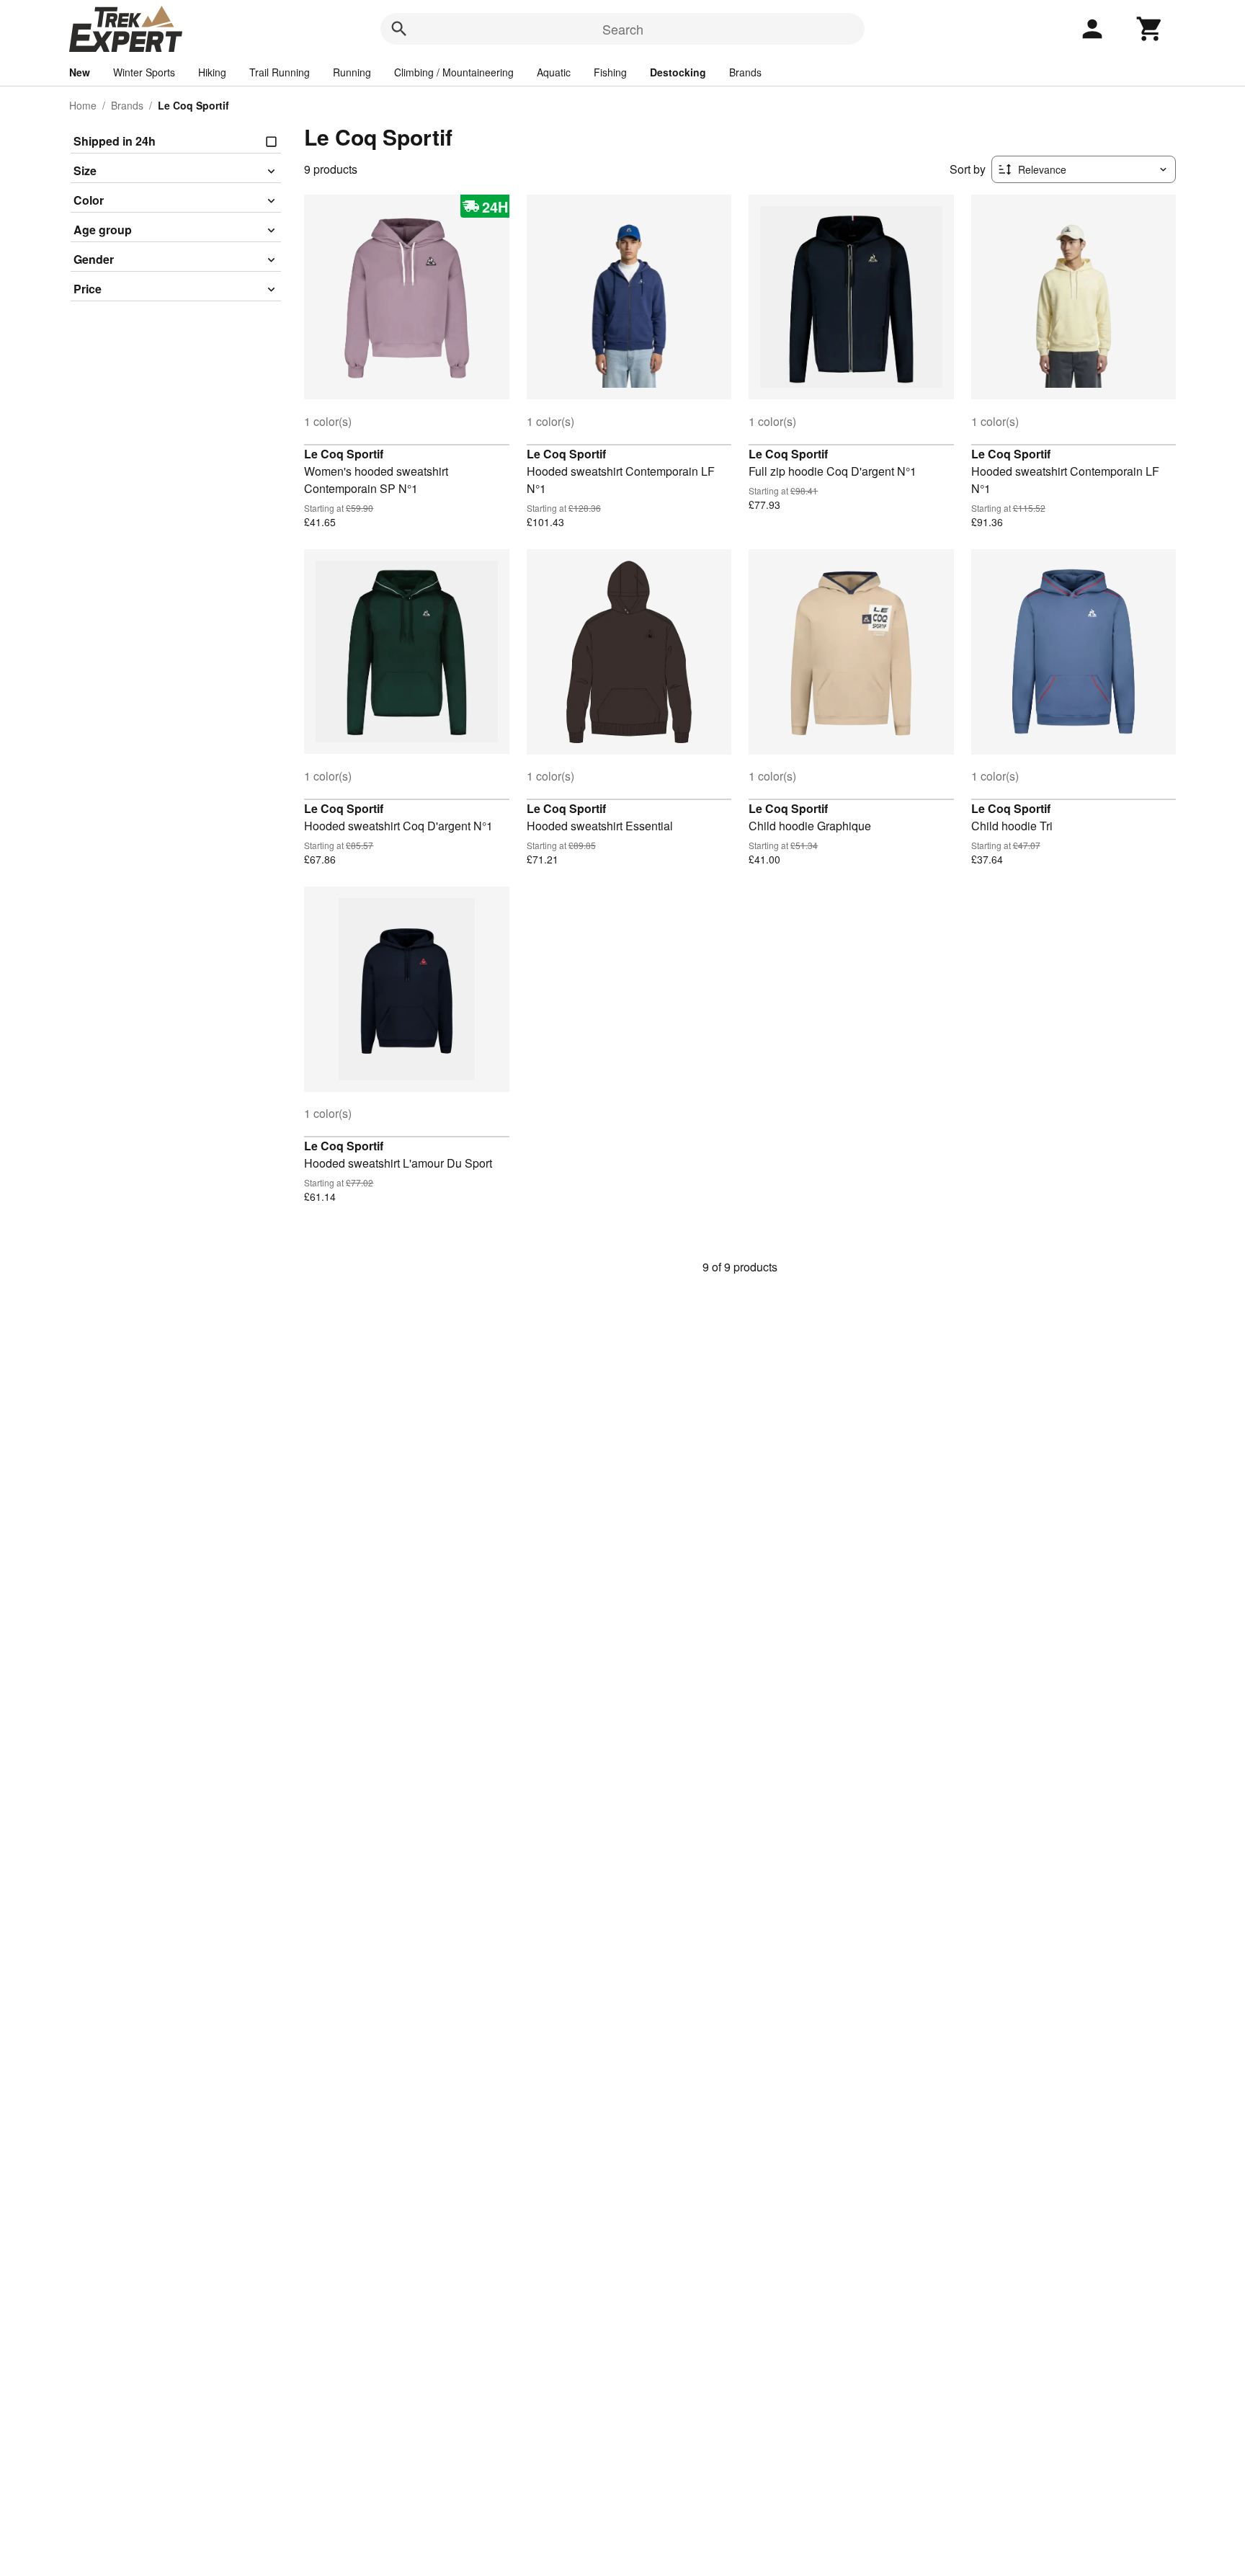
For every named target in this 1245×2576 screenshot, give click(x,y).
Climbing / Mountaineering (454, 72)
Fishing (610, 72)
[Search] (399, 29)
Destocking (678, 72)
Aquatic (554, 72)
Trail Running (280, 72)
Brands (745, 72)
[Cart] (1150, 29)
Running (352, 72)
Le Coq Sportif (344, 454)
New (80, 72)
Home (83, 105)
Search (623, 29)
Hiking (212, 72)
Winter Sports (144, 72)
